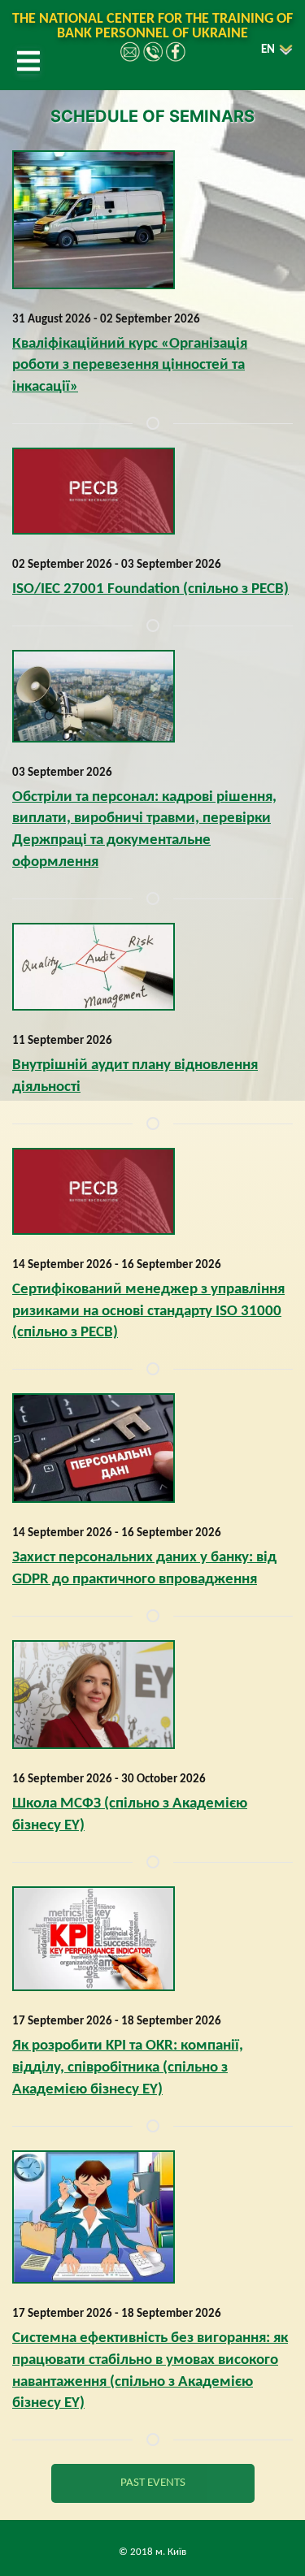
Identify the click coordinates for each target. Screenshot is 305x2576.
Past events (153, 2483)
